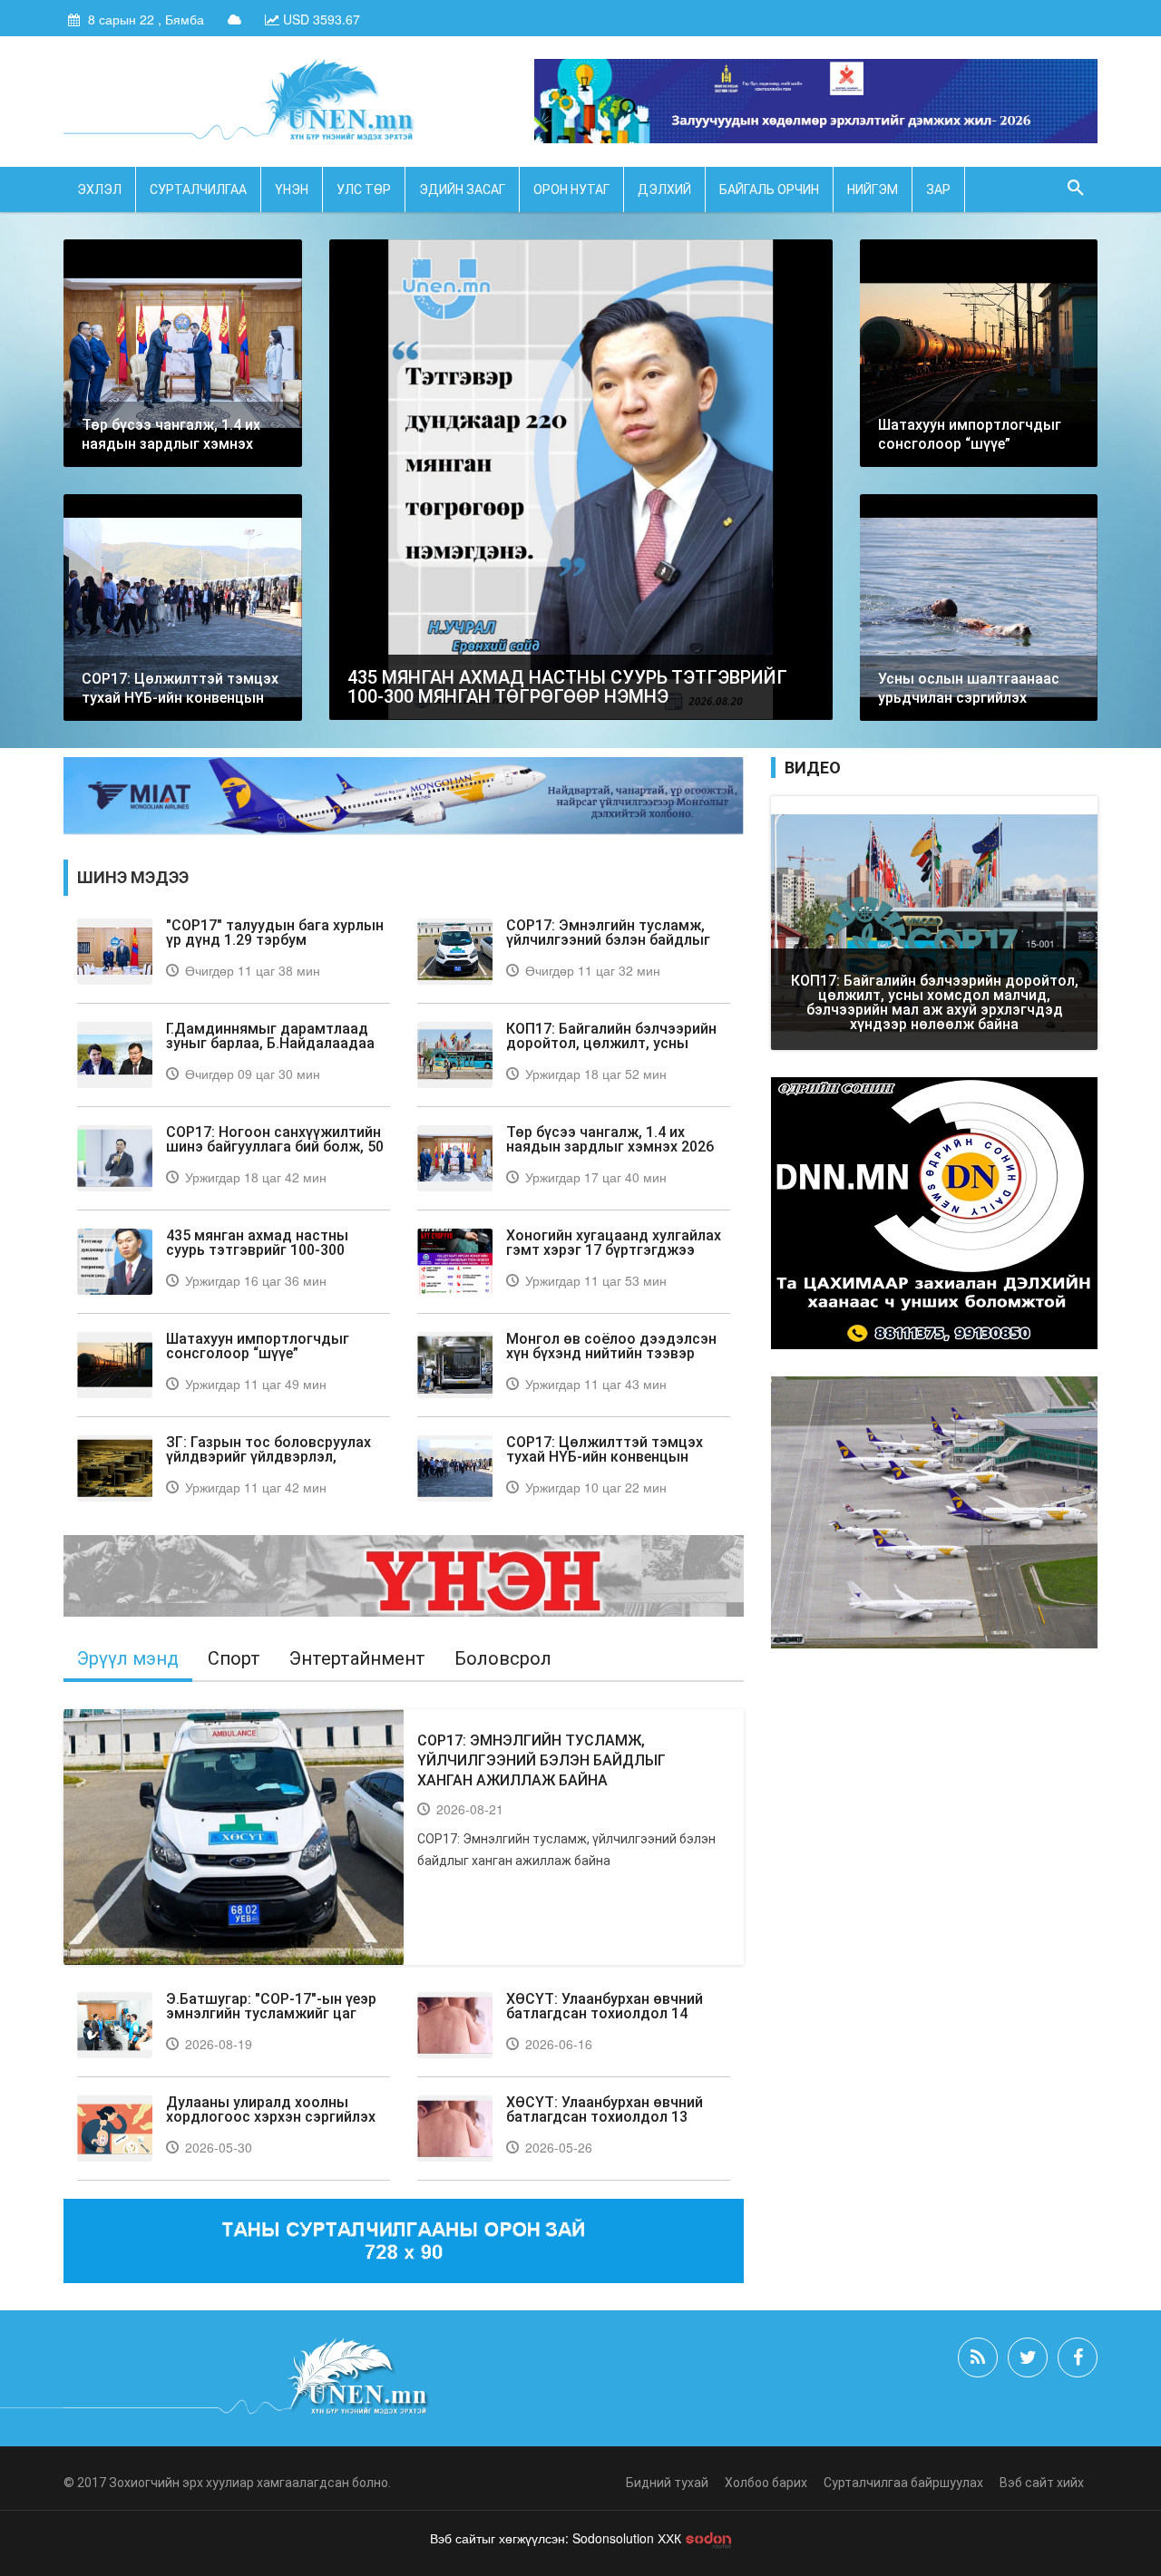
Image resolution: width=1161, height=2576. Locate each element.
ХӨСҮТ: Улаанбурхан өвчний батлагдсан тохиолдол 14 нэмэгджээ (605, 2013)
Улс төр (364, 190)
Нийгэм (873, 190)
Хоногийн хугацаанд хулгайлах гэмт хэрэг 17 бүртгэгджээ (614, 1243)
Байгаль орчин (769, 190)
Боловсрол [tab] (503, 1658)
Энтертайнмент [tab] (357, 1658)
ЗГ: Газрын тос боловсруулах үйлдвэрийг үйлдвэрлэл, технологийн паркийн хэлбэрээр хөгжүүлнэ (268, 1464)
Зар (938, 190)
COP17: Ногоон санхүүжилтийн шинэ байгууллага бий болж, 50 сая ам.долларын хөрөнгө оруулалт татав (275, 1154)
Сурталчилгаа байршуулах (903, 2483)
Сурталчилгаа (198, 190)
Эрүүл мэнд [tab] (128, 1658)
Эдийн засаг (462, 190)
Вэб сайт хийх (1042, 2483)
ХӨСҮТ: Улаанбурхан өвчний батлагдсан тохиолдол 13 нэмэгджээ (605, 2117)
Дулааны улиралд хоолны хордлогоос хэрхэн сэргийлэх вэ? (271, 2117)
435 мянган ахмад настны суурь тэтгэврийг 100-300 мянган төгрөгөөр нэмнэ (567, 687)
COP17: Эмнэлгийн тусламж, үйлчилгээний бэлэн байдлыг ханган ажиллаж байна (608, 940)
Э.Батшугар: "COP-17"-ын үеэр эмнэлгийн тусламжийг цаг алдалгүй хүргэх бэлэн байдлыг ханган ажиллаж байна (277, 2021)
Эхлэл (99, 190)
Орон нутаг (571, 190)
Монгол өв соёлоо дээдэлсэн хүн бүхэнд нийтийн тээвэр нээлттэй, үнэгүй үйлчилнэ (611, 1353)
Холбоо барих (766, 2483)
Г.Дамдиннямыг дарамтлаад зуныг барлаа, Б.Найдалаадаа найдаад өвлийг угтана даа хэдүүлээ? (270, 1050)
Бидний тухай (667, 2483)
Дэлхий (664, 190)
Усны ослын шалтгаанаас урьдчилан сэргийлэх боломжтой (969, 698)
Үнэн (292, 190)
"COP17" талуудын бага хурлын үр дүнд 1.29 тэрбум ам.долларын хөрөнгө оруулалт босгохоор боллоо (278, 947)
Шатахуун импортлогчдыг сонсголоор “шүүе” (258, 1346)
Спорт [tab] (234, 1658)
